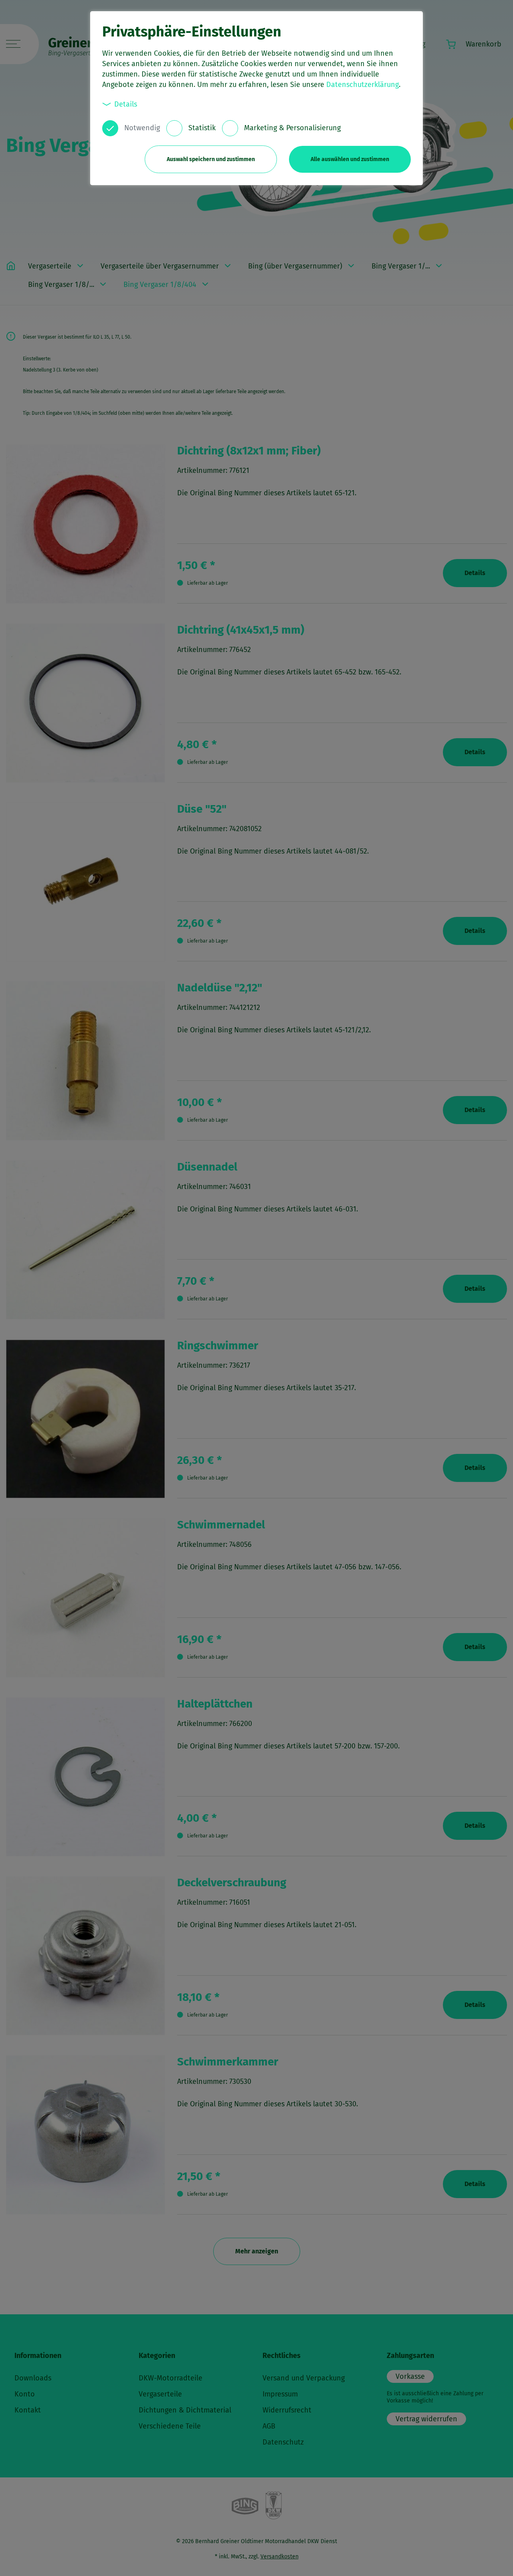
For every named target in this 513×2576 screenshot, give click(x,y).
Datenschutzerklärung (363, 85)
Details (126, 104)
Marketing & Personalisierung (292, 128)
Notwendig (142, 128)
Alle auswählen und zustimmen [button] (350, 159)
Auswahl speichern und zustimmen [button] (211, 159)
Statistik (202, 128)
